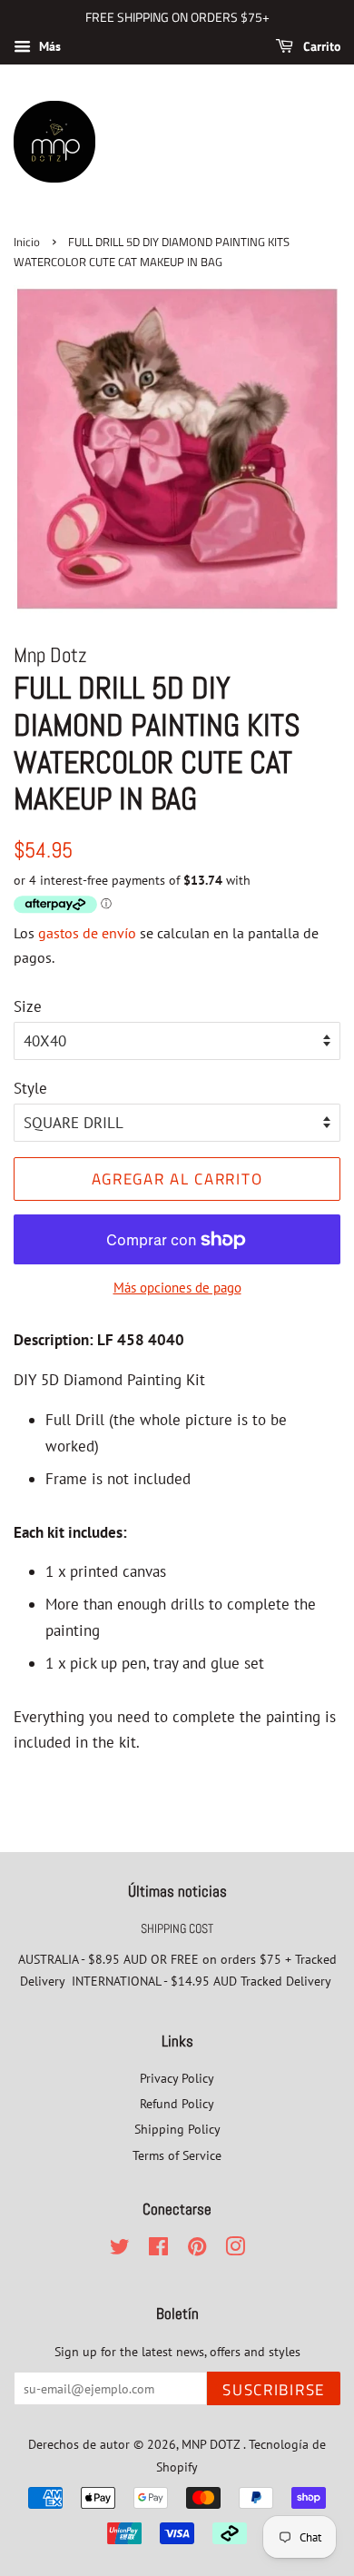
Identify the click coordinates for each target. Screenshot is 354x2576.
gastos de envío (87, 933)
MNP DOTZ (212, 2444)
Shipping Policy (177, 2129)
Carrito (320, 46)
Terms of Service (177, 2155)
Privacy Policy (177, 2078)
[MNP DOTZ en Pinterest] (197, 2249)
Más (48, 46)
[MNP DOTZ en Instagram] (235, 2249)
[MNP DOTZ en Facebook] (158, 2249)
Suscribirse (274, 2390)
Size (28, 1006)
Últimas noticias (177, 1891)
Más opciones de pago (177, 1288)
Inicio (27, 242)
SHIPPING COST (177, 1928)
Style (30, 1088)
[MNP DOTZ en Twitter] (120, 2249)
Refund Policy (177, 2103)
